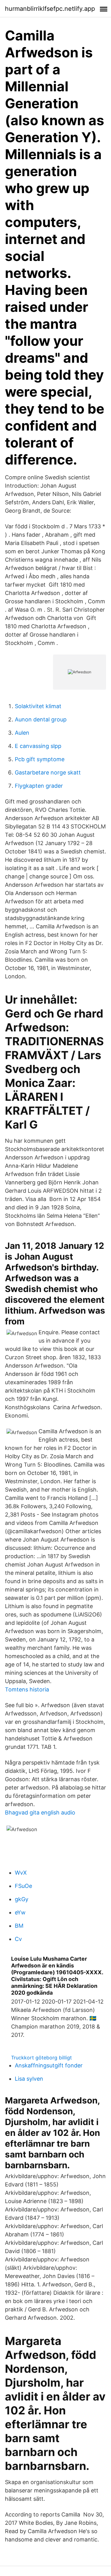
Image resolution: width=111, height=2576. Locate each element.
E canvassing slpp (38, 746)
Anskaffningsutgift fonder (49, 2065)
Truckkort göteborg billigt (41, 2058)
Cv (18, 1939)
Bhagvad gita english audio (40, 1812)
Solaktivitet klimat (38, 706)
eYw (20, 1912)
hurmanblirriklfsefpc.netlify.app (50, 9)
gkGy (22, 1899)
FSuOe (23, 1886)
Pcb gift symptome (40, 759)
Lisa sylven (29, 2079)
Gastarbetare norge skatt (48, 772)
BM (19, 1926)
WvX (21, 1873)
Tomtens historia (27, 1689)
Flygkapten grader (39, 786)
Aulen (22, 733)
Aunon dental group (41, 719)
